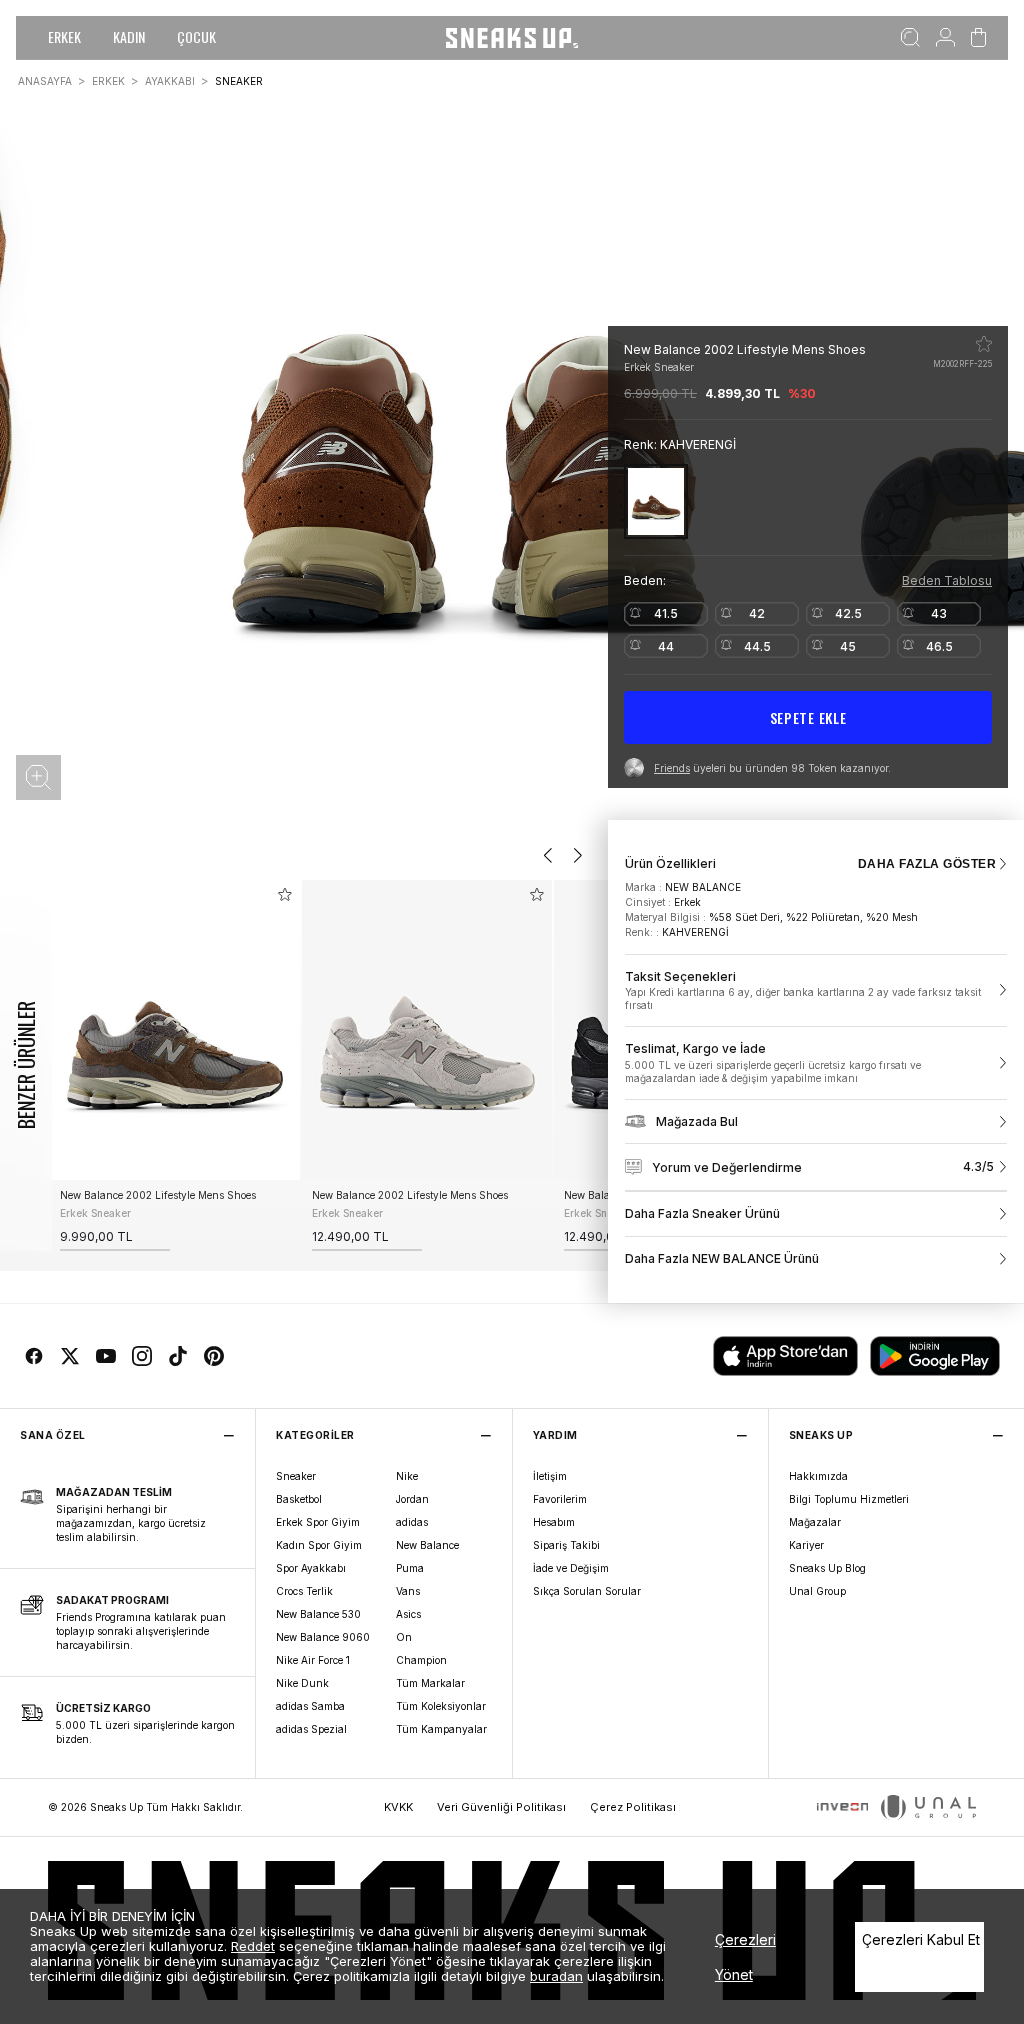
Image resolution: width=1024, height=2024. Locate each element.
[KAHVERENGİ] (656, 501)
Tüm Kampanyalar (441, 1729)
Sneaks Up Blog (827, 1568)
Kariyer (806, 1545)
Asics (408, 1614)
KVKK (398, 1807)
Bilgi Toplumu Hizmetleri (849, 1499)
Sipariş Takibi (566, 1545)
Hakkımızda (818, 1476)
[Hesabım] (945, 38)
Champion (421, 1660)
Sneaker (296, 1476)
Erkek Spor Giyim (318, 1522)
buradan (556, 1976)
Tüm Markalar (430, 1683)
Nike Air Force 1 (313, 1660)
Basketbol (299, 1499)
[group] (175, 1065)
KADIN (129, 36)
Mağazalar (815, 1522)
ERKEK (64, 36)
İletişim (550, 1476)
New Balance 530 (318, 1614)
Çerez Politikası (633, 1807)
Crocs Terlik (304, 1591)
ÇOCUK (196, 36)
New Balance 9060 (323, 1637)
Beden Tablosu (947, 580)
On (404, 1637)
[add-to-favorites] (285, 894)
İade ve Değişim (571, 1568)
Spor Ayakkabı (311, 1568)
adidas (412, 1522)
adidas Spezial (311, 1729)
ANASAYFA (45, 81)
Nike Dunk (302, 1683)
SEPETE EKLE (808, 717)
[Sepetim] (978, 38)
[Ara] (910, 38)
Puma (410, 1568)
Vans (408, 1591)
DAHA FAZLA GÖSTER (927, 864)
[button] (38, 777)
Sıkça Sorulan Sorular (587, 1591)
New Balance (427, 1545)
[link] (816, 991)
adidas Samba (310, 1706)
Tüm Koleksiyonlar (441, 1706)
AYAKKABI (170, 81)
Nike (407, 1476)
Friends (672, 768)
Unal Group (817, 1591)
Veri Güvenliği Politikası (501, 1807)
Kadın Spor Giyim (319, 1545)
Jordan (412, 1499)
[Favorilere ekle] (984, 344)
